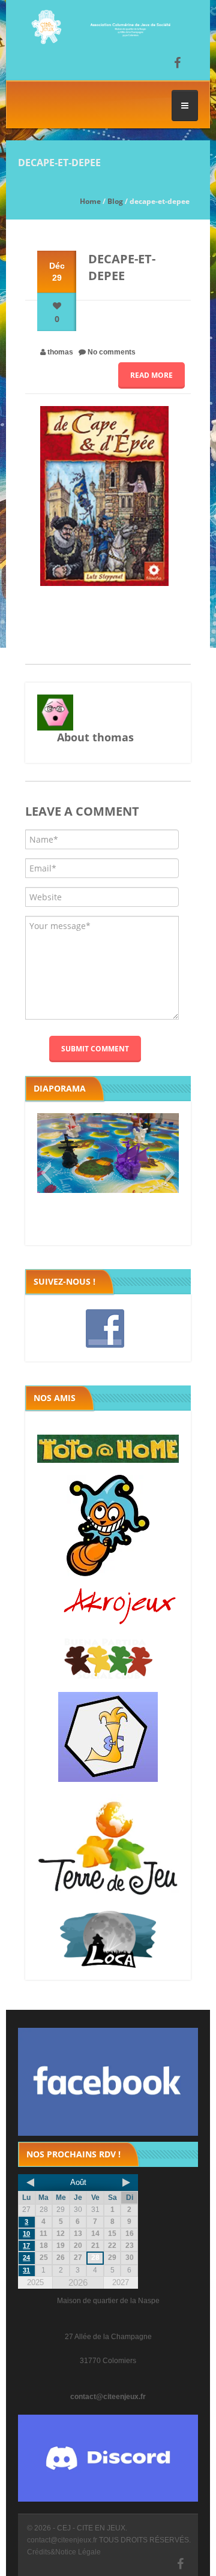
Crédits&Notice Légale (64, 2552)
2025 (35, 2282)
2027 (121, 2282)
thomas (60, 352)
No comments (112, 352)
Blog (115, 201)
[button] (46, 1173)
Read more (151, 375)
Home (90, 201)
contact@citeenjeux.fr (108, 2397)
